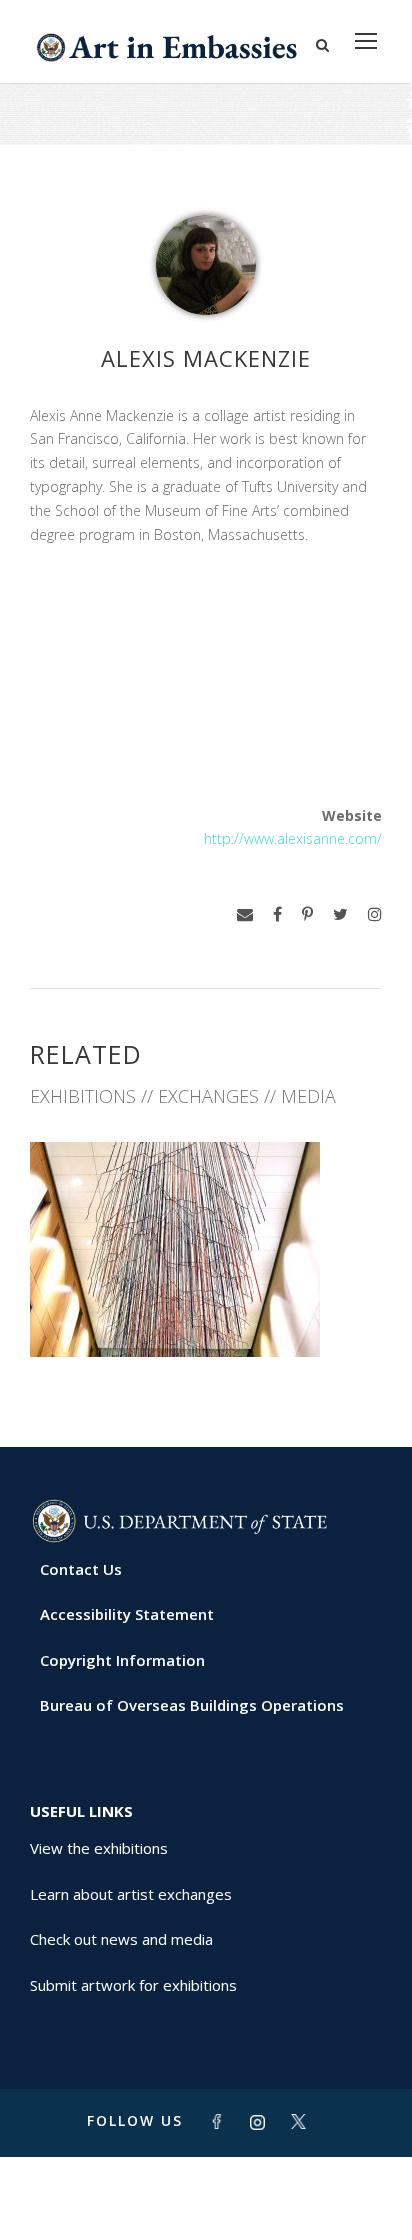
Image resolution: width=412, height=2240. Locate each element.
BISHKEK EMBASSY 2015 (206, 1312)
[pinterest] (307, 914)
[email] (245, 914)
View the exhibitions (99, 1848)
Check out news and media (121, 1939)
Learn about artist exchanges (131, 1894)
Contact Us (81, 1569)
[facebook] (277, 914)
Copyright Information (122, 1660)
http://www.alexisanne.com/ (293, 838)
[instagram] (375, 914)
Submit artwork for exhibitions (133, 1985)
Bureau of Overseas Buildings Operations (192, 1705)
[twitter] (340, 914)
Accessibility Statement (127, 1614)
